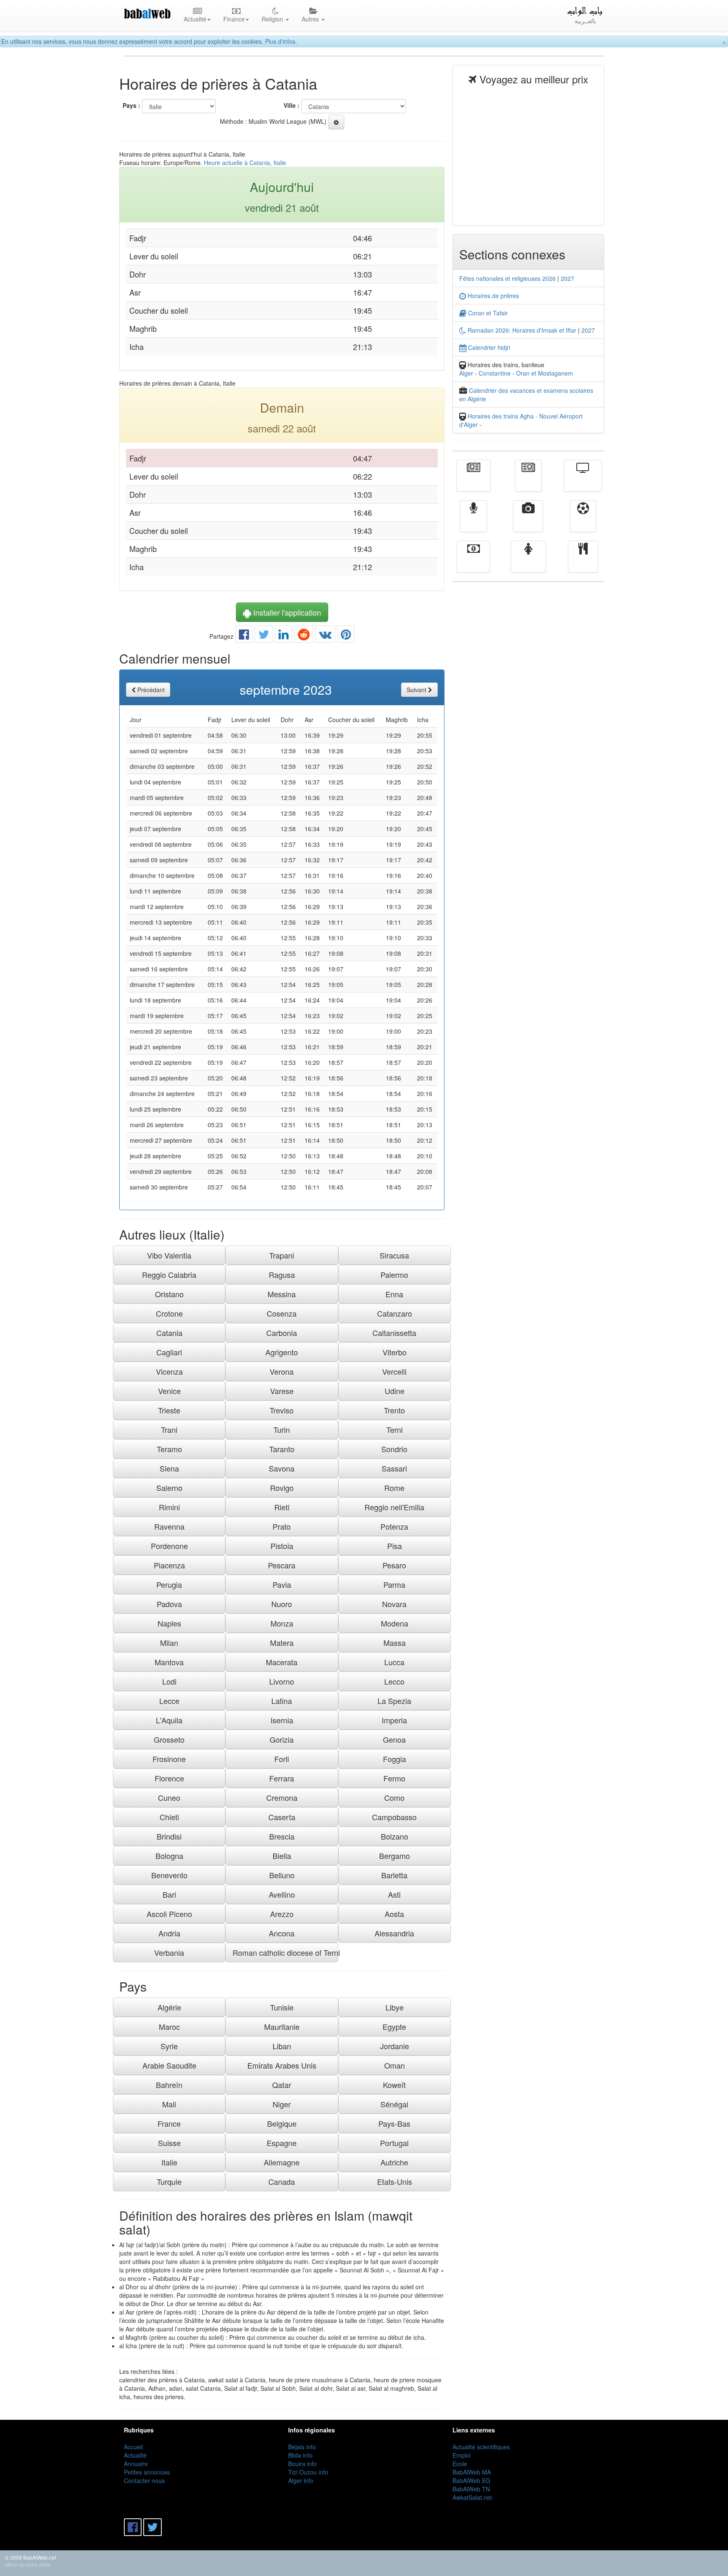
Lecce (169, 1701)
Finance (473, 563)
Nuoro (282, 1604)
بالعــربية (585, 21)
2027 (567, 278)
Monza (282, 1623)
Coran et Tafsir (487, 313)
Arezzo (282, 1914)
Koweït (394, 2085)
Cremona (282, 1797)
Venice (169, 1391)
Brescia (282, 1836)
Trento (394, 1410)
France (169, 2123)
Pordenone (169, 1546)
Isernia (282, 1720)
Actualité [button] (195, 19)
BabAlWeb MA (472, 2472)
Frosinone (169, 1759)
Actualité (474, 482)
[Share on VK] (325, 636)
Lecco (394, 1681)
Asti (394, 1894)
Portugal (394, 2143)
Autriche (394, 2162)
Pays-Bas (394, 2123)
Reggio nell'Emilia (394, 1507)
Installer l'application (286, 612)
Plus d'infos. (281, 41)
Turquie (169, 2181)
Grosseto (169, 1739)
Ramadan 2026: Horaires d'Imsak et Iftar (521, 330)
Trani (169, 1429)
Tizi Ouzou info (308, 2472)
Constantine (495, 373)
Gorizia (282, 1739)
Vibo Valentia (169, 1255)
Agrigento (282, 1352)
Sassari (394, 1468)
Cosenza (282, 1313)
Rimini (169, 1507)
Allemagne (282, 2162)
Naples (169, 1623)
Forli (282, 1759)
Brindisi (169, 1836)
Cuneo (169, 1797)
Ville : (292, 105)
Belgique (282, 2123)
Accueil (133, 2447)
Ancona (282, 1933)
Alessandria (394, 1933)
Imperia (394, 1720)
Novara (394, 1604)
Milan (169, 1643)
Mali (169, 2104)
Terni (395, 1429)
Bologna (169, 1856)
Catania (169, 1333)
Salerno (169, 1488)
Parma (394, 1584)
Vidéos (528, 522)
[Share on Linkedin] (284, 636)
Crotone (169, 1313)
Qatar (282, 2085)
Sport (583, 522)
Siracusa (394, 1255)
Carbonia (282, 1333)
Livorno (282, 1681)
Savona (282, 1468)
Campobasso (394, 1817)
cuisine (583, 563)
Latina (282, 1701)
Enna (394, 1294)
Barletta (394, 1875)
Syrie (169, 2046)
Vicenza (169, 1371)
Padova (169, 1604)
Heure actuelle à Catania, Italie (245, 163)
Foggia (395, 1759)
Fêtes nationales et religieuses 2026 (507, 278)
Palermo (394, 1275)
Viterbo (395, 1352)
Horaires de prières (492, 296)
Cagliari (169, 1352)
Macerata (282, 1662)
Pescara (282, 1565)
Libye (395, 2007)
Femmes (528, 563)
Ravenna (169, 1526)
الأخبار (528, 482)
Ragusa (282, 1275)
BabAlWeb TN (471, 2489)
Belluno (282, 1875)
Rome (394, 1488)
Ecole (460, 2464)
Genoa (394, 1739)
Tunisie (282, 2007)
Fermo (394, 1778)
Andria (169, 1933)
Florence (169, 1778)
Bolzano (395, 1836)
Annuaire (136, 2464)
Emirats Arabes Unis (282, 2065)
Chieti (169, 1817)
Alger (466, 373)
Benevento (169, 1875)
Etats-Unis (395, 2181)
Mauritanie (282, 2027)
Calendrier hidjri (488, 347)
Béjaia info (302, 2447)
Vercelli (394, 1371)
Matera (282, 1643)
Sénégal (394, 2104)
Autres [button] (311, 19)
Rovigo (282, 1488)
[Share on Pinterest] (346, 636)
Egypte (394, 2027)
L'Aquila (169, 1720)
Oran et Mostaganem (545, 373)
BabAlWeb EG (471, 2480)
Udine (395, 1391)
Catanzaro (395, 1313)
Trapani (282, 1255)
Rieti (282, 1507)
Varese (282, 1391)
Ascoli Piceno (169, 1914)
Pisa (395, 1546)
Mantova (169, 1662)
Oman (395, 2065)
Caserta (282, 1817)
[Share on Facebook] (244, 636)
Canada (282, 2181)
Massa (395, 1643)
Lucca (394, 1662)
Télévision (583, 482)
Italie (169, 2162)
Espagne (282, 2143)
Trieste (169, 1410)
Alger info (301, 2480)
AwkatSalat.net (472, 2497)
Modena (395, 1623)
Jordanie (395, 2046)
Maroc (169, 2027)
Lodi (169, 1681)
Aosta (394, 1914)
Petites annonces (147, 2472)
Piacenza (169, 1565)
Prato (282, 1526)
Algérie (169, 2007)
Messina (282, 1294)
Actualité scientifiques (481, 2447)
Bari (169, 1894)
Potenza (394, 1526)
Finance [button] (234, 19)
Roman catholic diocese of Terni (285, 1952)
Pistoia (282, 1546)
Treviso (282, 1410)
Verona (282, 1371)
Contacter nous (144, 2480)
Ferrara (282, 1778)
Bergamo (395, 1856)
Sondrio (394, 1449)
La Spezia (394, 1701)
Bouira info (302, 2464)
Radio (473, 522)
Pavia (282, 1584)
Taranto (282, 1449)
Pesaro (394, 1565)
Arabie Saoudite (169, 2065)
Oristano (169, 1294)
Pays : (131, 105)
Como (394, 1797)
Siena (169, 1468)
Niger (282, 2104)
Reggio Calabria (169, 1275)
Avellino (282, 1894)
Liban (282, 2046)
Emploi (462, 2455)
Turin (282, 1429)
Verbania (169, 1952)
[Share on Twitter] (264, 636)
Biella (282, 1856)
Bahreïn (169, 2085)
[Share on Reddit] (304, 636)
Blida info (300, 2455)
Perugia (169, 1584)
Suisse (169, 2143)
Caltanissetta (394, 1333)
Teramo (169, 1449)
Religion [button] (273, 19)
